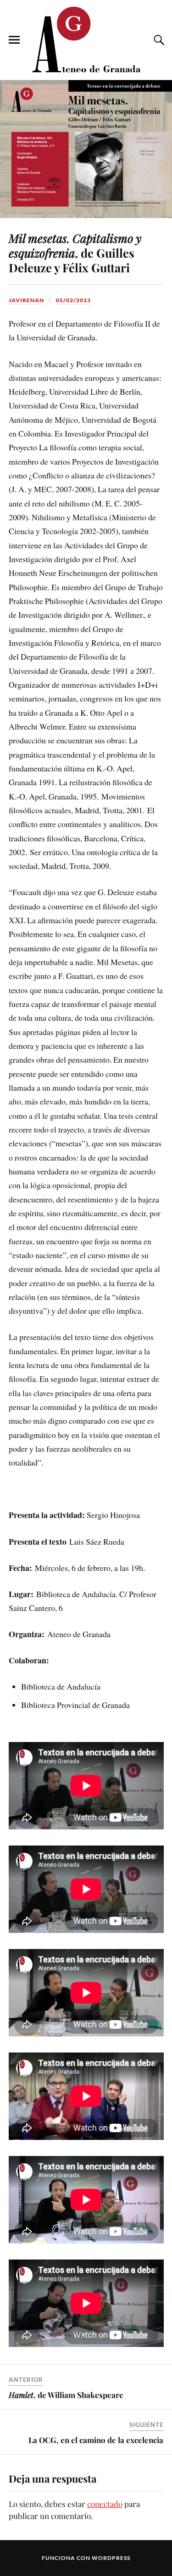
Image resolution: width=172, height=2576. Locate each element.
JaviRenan (26, 300)
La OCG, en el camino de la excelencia (96, 2440)
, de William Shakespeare (66, 2395)
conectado (105, 2504)
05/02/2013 (73, 300)
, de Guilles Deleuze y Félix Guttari (75, 253)
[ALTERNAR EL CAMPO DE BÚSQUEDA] (158, 40)
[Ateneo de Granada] (86, 39)
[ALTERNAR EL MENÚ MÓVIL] (14, 40)
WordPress (111, 2558)
